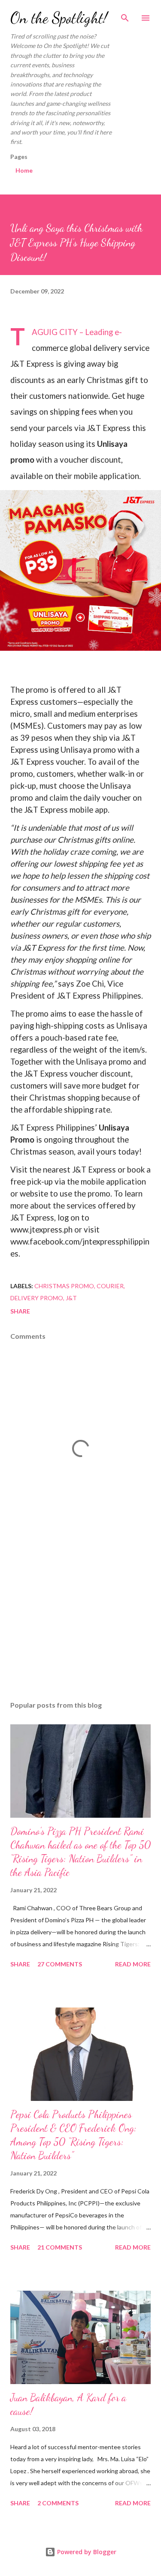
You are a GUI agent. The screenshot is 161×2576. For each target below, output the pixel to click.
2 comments (58, 2503)
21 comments (60, 2247)
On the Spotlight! (59, 18)
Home (24, 170)
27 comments (60, 1964)
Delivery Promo (37, 1298)
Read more (133, 1964)
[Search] (125, 15)
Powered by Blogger (86, 2552)
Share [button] (20, 1311)
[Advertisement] (80, 1620)
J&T (71, 1298)
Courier (110, 1286)
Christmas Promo (64, 1286)
